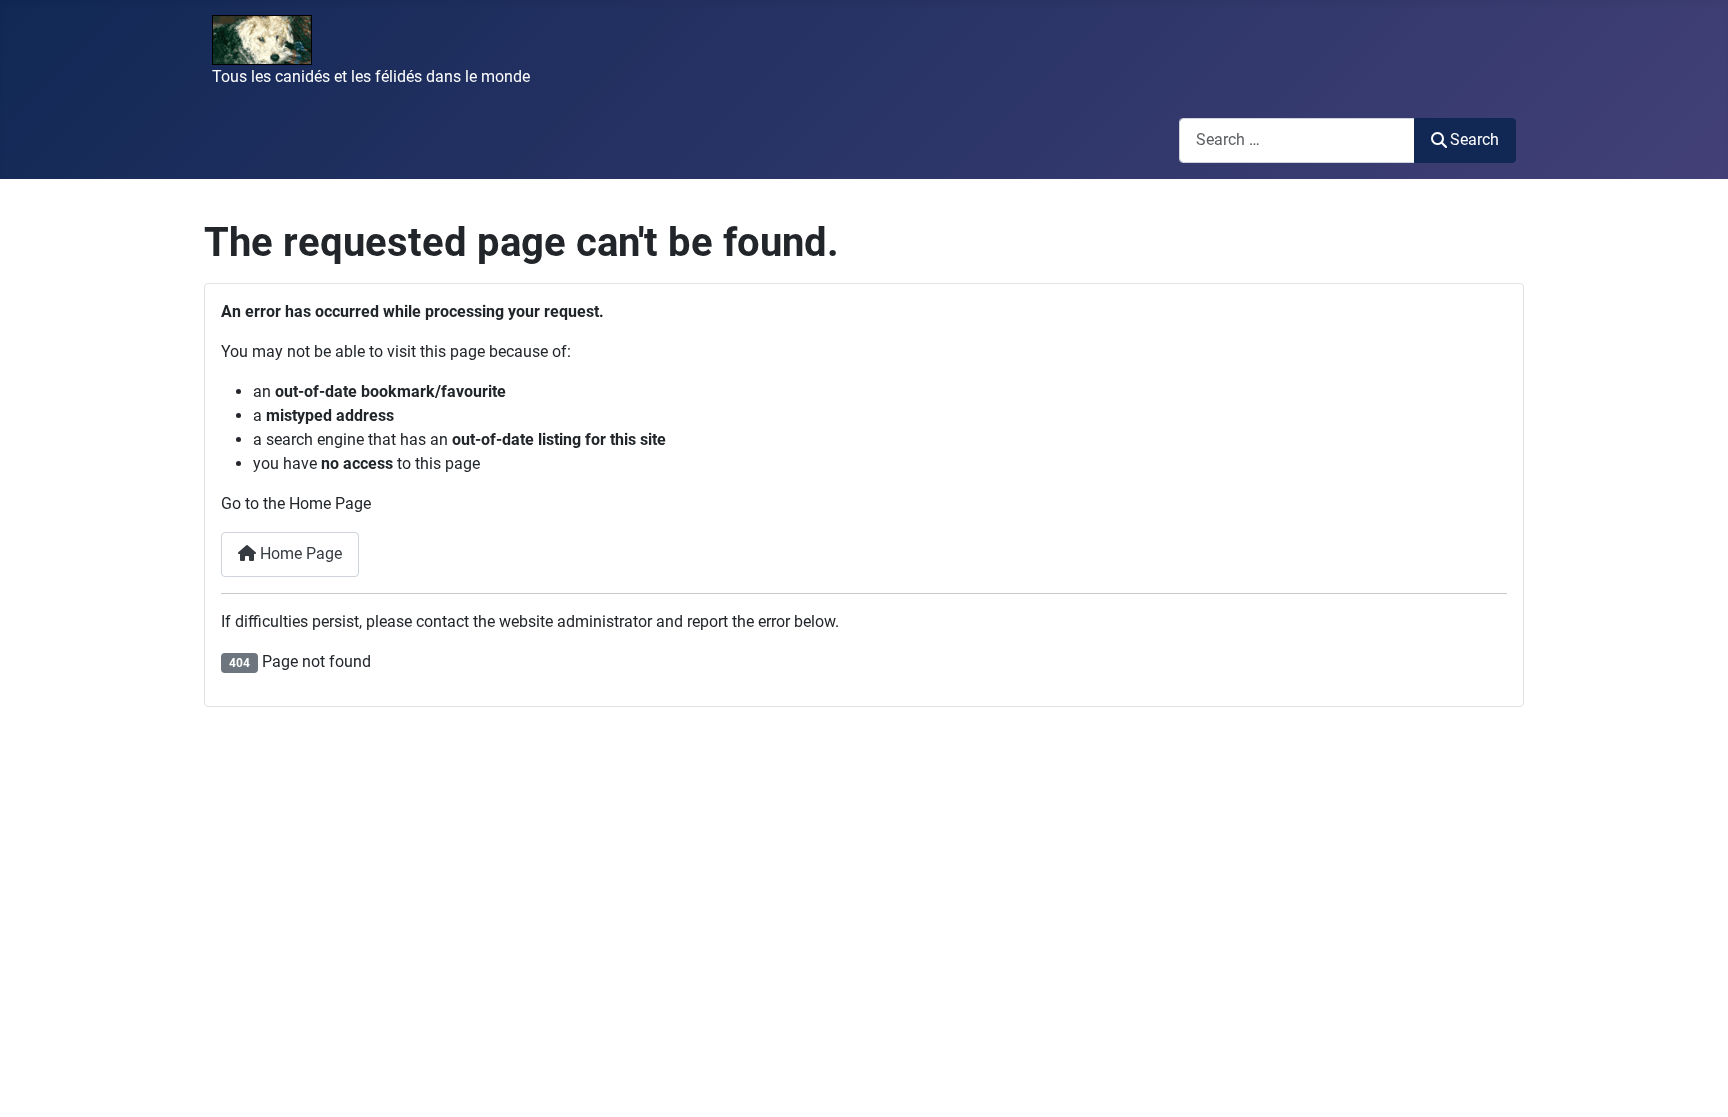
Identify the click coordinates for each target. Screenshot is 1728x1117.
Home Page (299, 553)
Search (1474, 139)
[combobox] (1297, 140)
